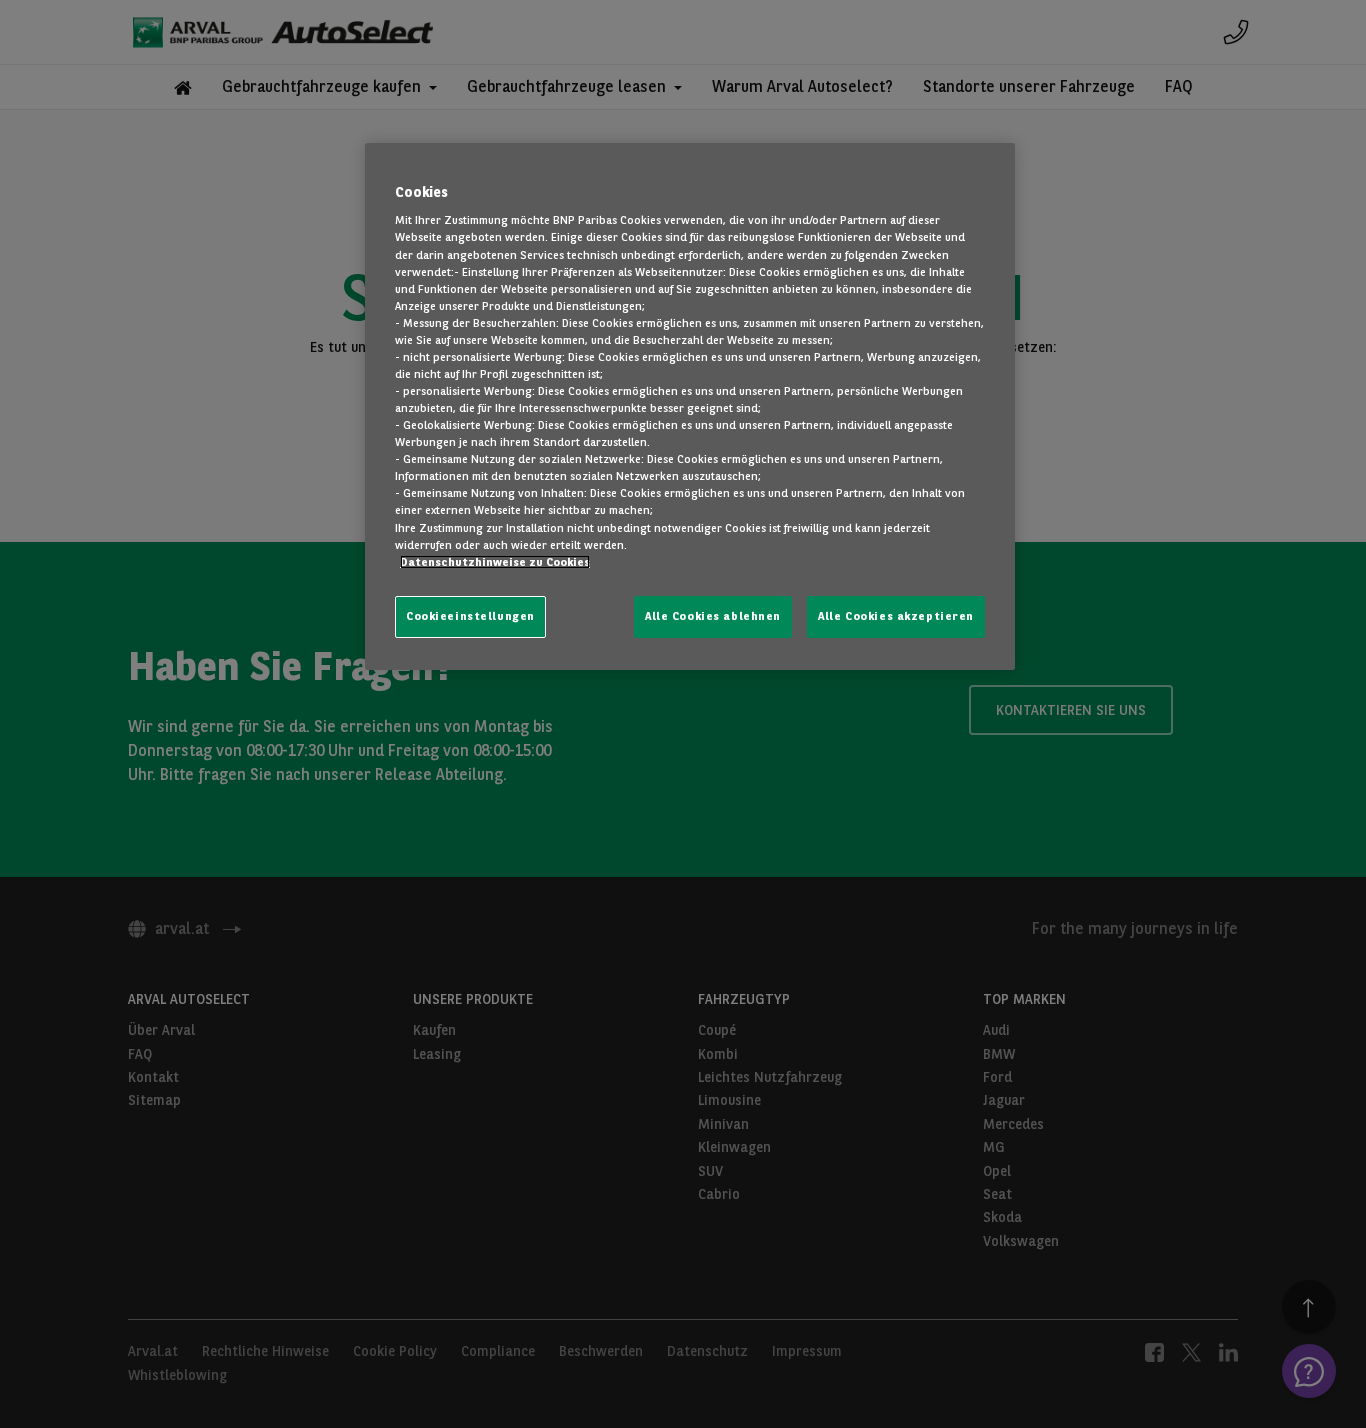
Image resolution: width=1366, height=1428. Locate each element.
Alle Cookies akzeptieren (896, 616)
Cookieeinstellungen (470, 616)
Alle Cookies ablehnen (713, 616)
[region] (690, 406)
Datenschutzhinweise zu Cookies (495, 562)
